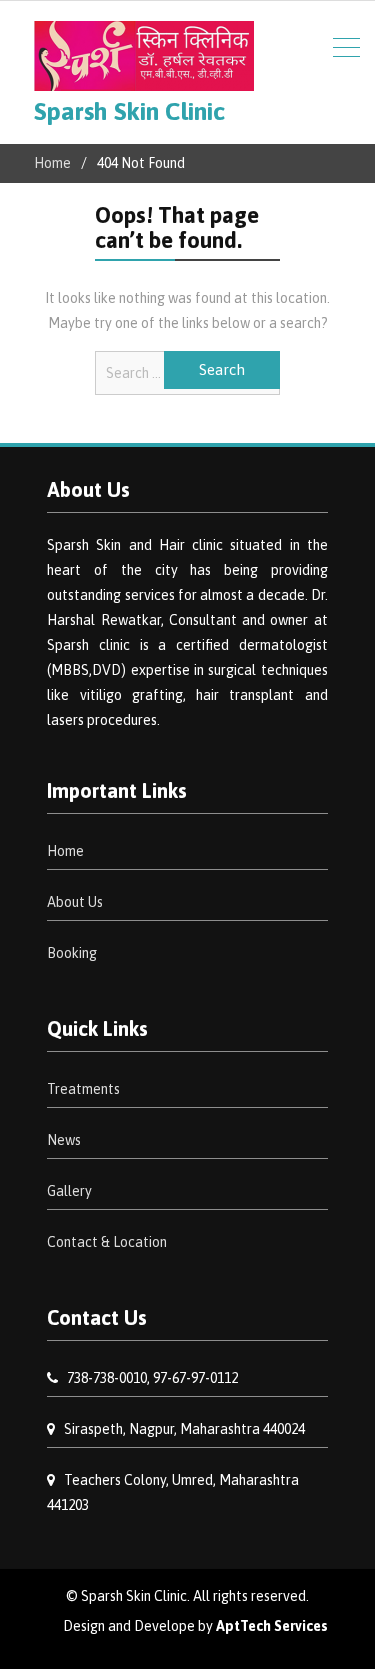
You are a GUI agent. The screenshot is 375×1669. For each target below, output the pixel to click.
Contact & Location (107, 1242)
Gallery (69, 1191)
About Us (75, 902)
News (64, 1140)
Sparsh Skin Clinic (129, 111)
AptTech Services (272, 1626)
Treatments (83, 1089)
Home (65, 851)
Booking (72, 953)
